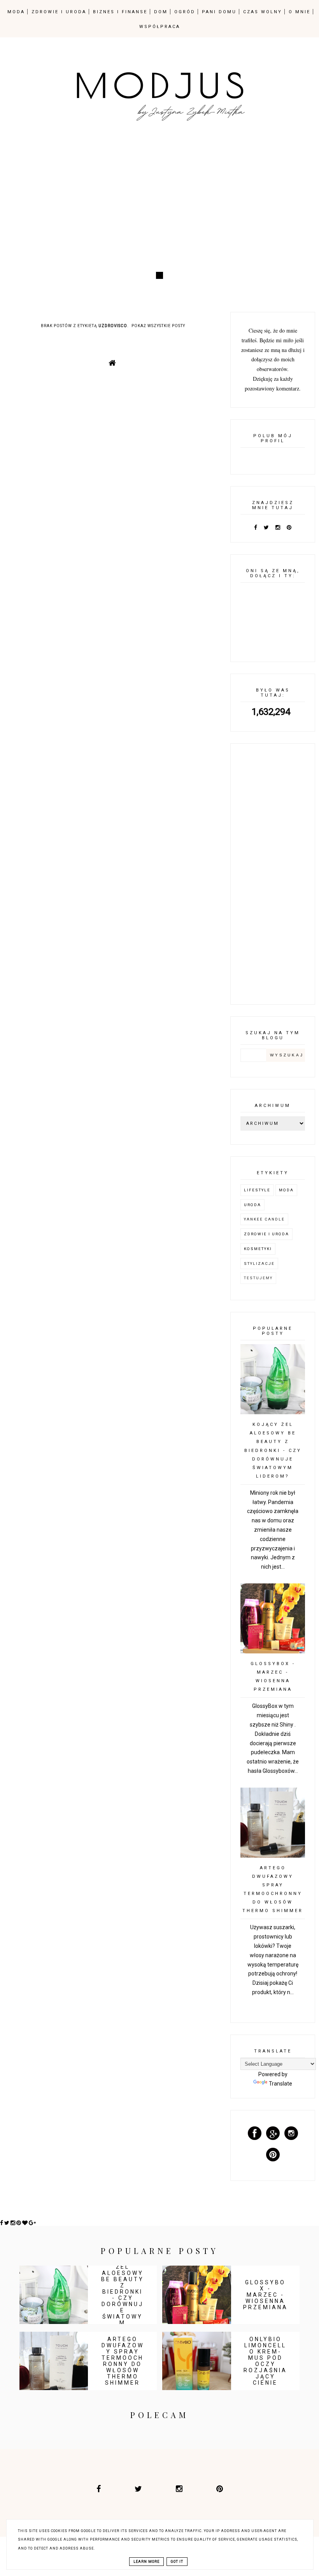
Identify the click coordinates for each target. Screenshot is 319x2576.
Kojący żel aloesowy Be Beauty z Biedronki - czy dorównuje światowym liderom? (273, 1450)
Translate (280, 2084)
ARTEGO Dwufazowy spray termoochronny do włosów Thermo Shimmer (123, 2361)
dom (161, 12)
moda (16, 12)
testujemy (258, 1278)
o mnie (300, 12)
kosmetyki (258, 1249)
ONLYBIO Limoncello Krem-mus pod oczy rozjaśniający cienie (265, 2361)
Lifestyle (257, 1190)
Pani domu (219, 12)
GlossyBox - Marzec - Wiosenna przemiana (266, 2295)
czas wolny (263, 12)
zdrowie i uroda (59, 12)
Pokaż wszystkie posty (158, 326)
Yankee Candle (264, 1219)
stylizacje (259, 1263)
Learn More (146, 2562)
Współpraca (160, 27)
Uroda (252, 1205)
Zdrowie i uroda (266, 1234)
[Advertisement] (159, 204)
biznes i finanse (120, 12)
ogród (185, 12)
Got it (177, 2562)
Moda (286, 1190)
